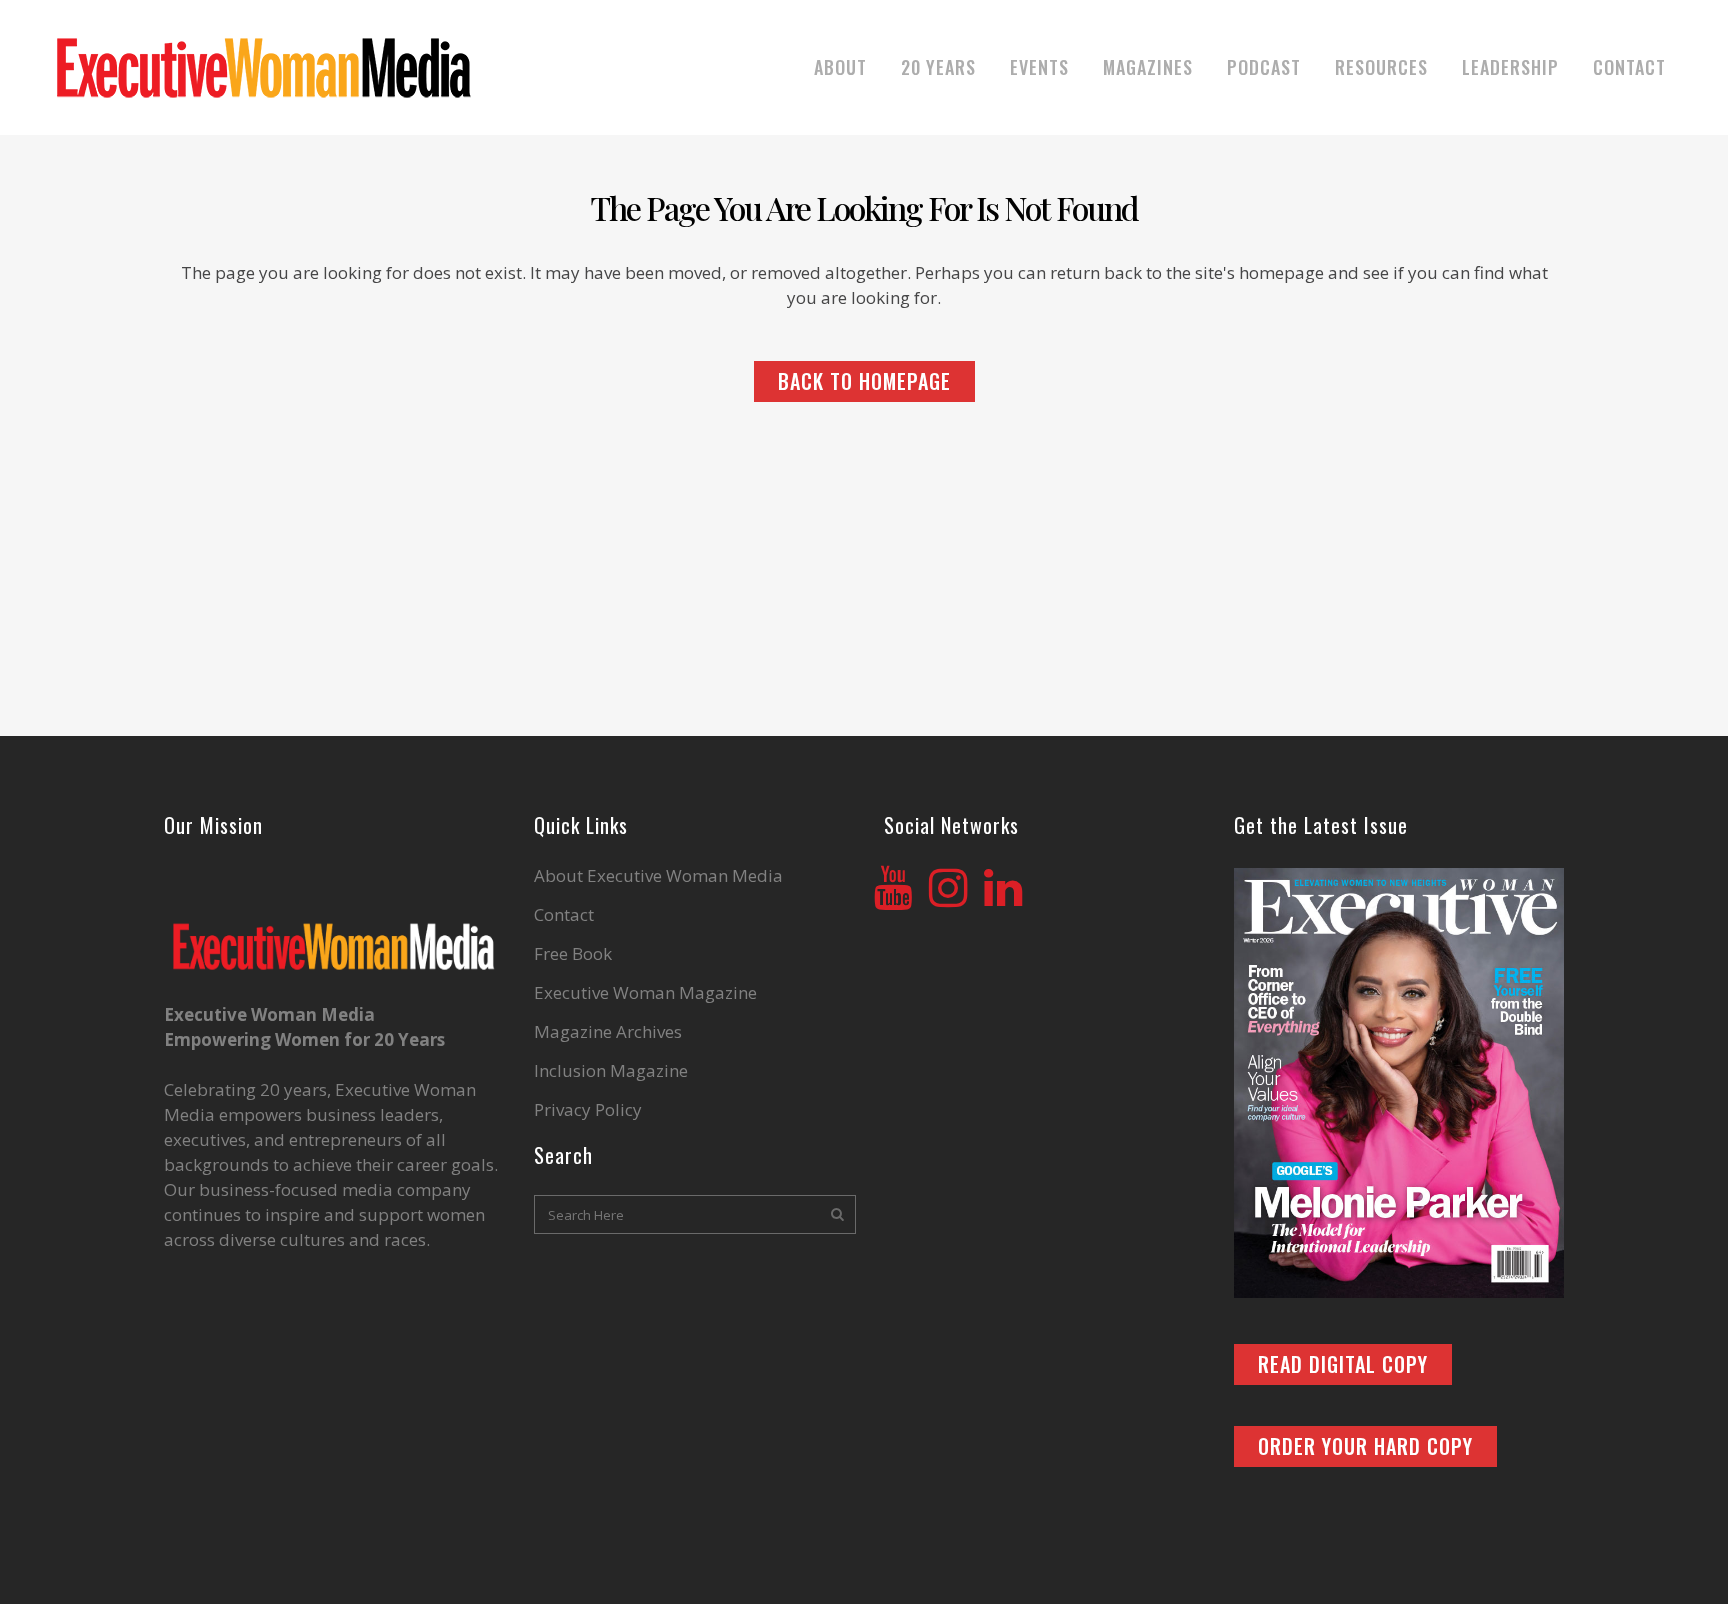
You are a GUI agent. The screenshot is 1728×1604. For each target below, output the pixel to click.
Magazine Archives (608, 1032)
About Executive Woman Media (658, 876)
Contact (564, 915)
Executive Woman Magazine (645, 993)
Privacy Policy (588, 1110)
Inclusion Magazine (611, 1071)
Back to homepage (864, 381)
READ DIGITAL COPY (1343, 1364)
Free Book (573, 954)
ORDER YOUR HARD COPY (1365, 1446)
